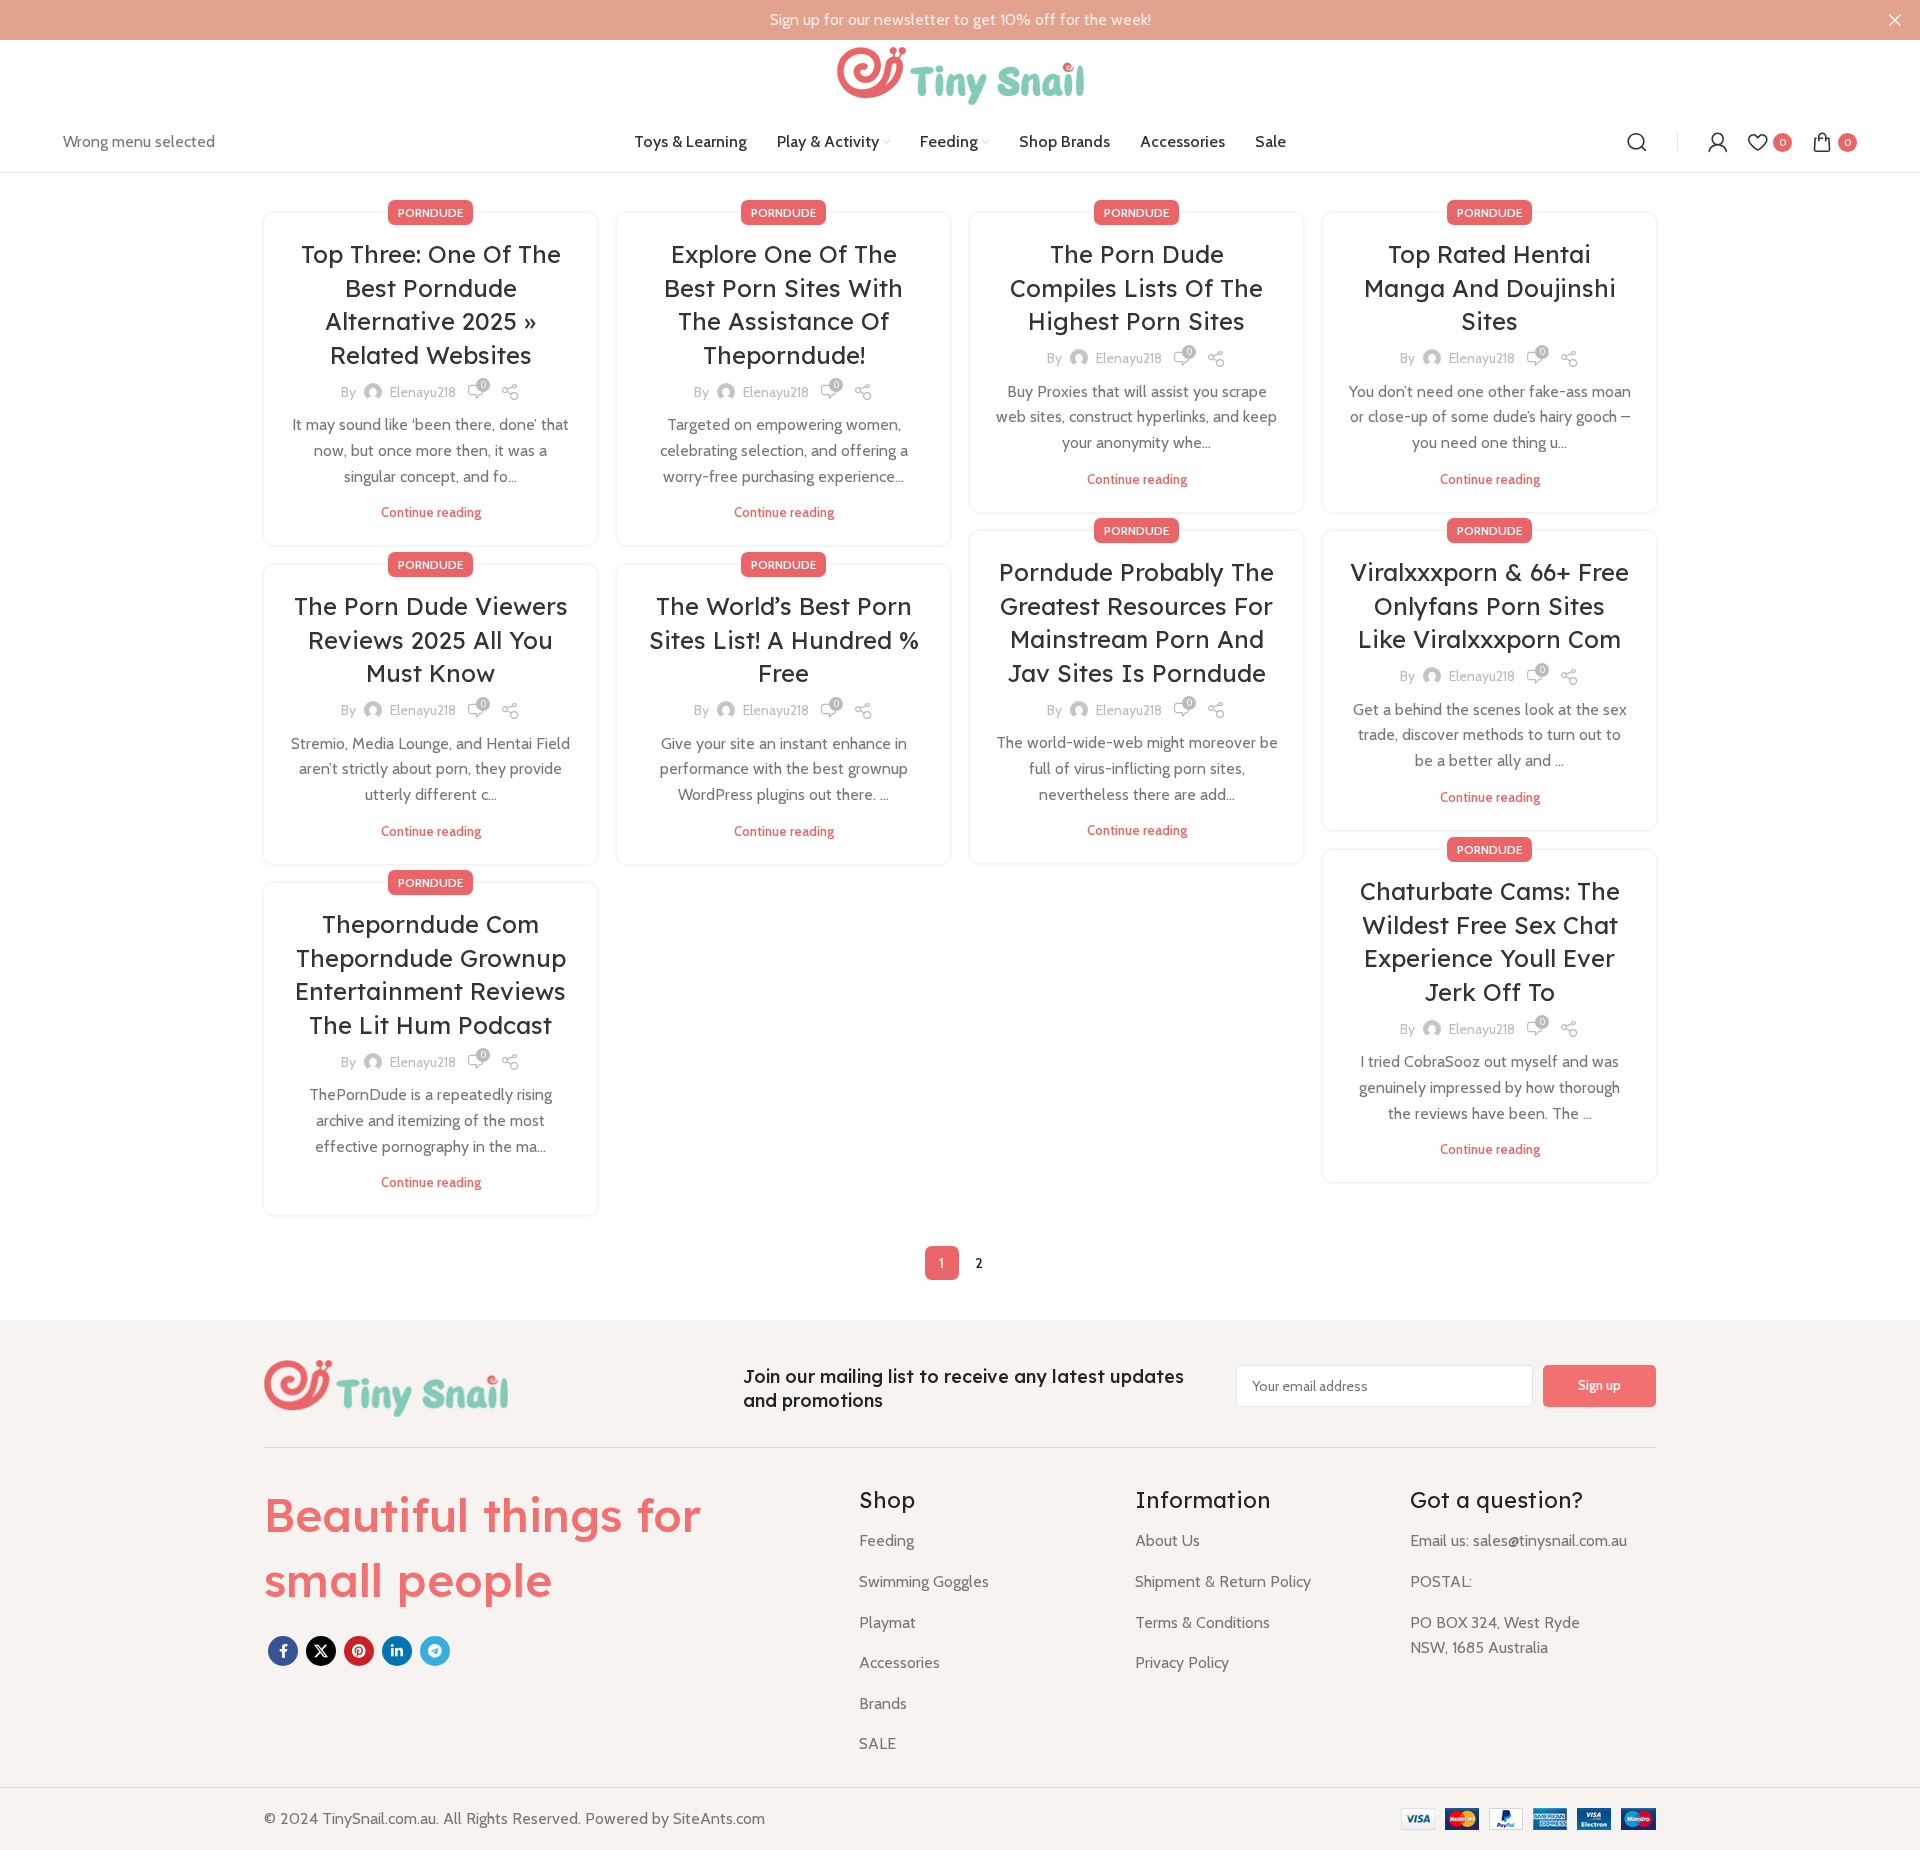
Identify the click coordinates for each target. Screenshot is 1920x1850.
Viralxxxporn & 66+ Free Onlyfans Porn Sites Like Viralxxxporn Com (1489, 605)
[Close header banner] (1895, 20)
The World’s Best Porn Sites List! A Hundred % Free (784, 639)
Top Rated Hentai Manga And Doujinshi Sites (1490, 287)
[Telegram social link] (435, 1651)
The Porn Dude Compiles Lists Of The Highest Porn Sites (1136, 287)
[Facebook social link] (283, 1651)
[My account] (1718, 142)
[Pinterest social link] (359, 1651)
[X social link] (321, 1651)
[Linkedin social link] (397, 1651)
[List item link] (982, 1541)
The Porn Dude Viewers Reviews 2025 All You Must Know (431, 639)
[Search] (1637, 142)
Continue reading (431, 512)
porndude (430, 212)
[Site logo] (960, 74)
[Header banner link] (930, 20)
